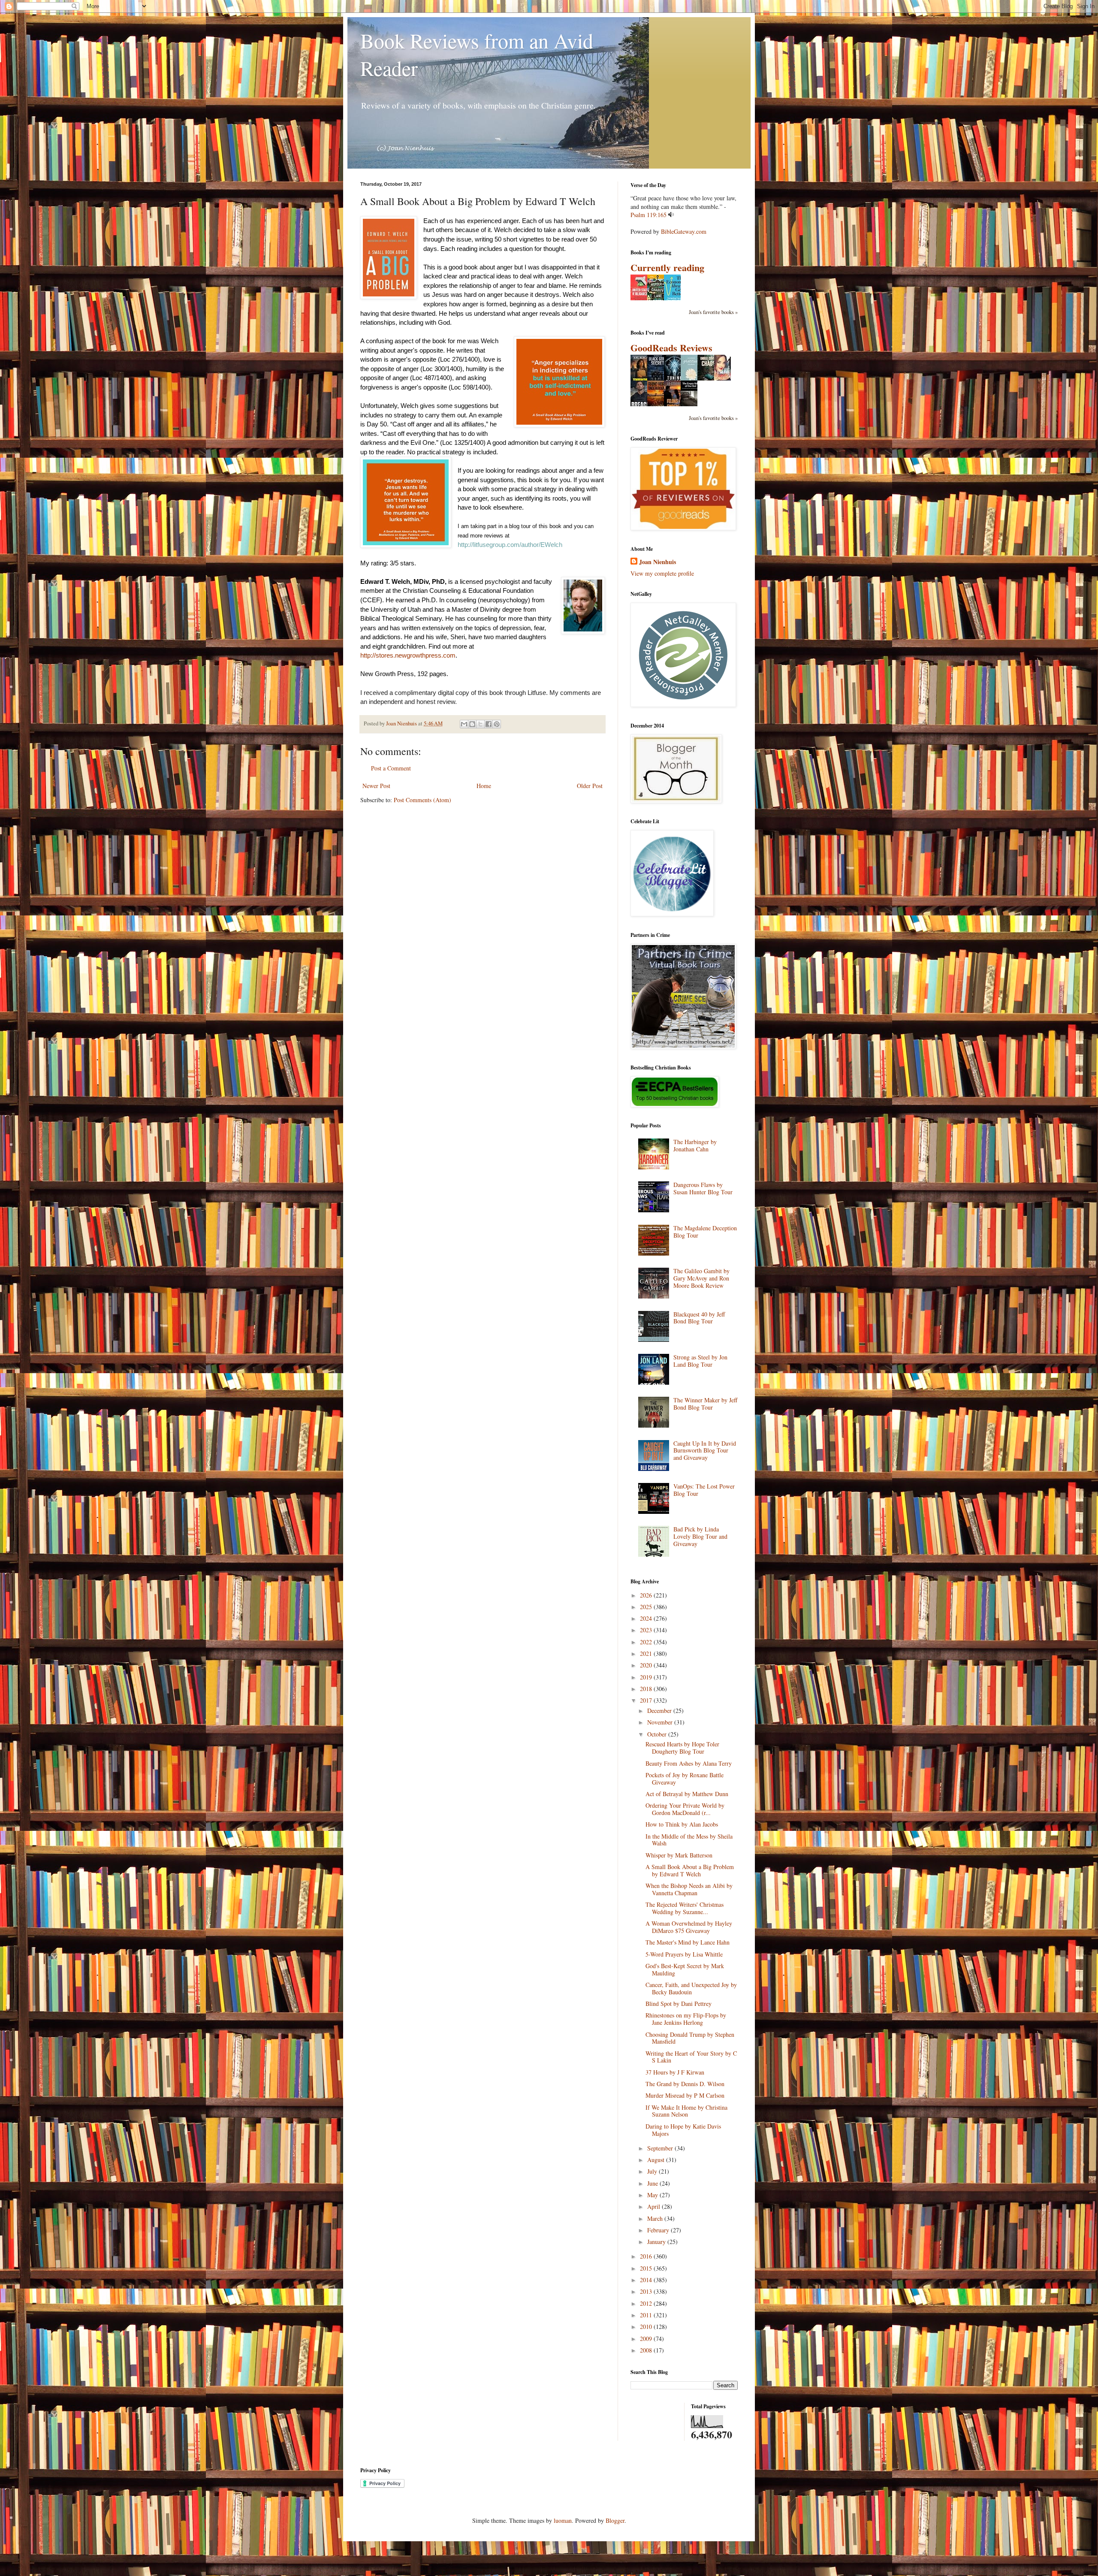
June (653, 2183)
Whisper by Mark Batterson (679, 1855)
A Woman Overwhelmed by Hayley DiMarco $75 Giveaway (689, 1927)
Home (484, 786)
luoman (563, 2520)
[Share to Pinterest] (497, 724)
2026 (647, 1595)
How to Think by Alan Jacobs (682, 1824)
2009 (647, 2339)
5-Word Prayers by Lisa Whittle (684, 1954)
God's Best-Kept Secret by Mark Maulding (685, 1969)
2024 (647, 1618)
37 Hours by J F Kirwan (675, 2072)
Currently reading (667, 267)
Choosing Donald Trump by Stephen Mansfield (690, 2038)
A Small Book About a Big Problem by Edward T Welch (690, 1870)
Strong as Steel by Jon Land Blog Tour (700, 1361)
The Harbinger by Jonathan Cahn (695, 1145)
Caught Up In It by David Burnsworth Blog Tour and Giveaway (705, 1451)
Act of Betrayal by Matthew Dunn (687, 1794)
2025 (647, 1607)
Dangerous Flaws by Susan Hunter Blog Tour (703, 1188)
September (661, 2148)
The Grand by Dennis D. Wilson (685, 2084)
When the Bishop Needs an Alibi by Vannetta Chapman (689, 1889)
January (657, 2242)
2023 (647, 1630)
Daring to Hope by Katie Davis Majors (683, 2130)
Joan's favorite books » (713, 312)
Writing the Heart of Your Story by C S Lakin (691, 2057)
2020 (647, 1665)
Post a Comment (391, 768)
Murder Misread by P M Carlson (685, 2095)
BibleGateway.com (684, 231)
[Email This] (464, 724)
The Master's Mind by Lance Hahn (688, 1942)
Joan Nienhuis (658, 562)
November (661, 1722)
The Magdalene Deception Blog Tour (705, 1232)
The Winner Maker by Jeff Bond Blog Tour (705, 1404)
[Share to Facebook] (489, 724)
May (653, 2195)
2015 (647, 2268)
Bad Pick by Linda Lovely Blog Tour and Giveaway (700, 1536)
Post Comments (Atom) (422, 800)
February (659, 2230)
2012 (647, 2303)
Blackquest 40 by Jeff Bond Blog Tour (699, 1318)
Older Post (590, 786)
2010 (647, 2327)
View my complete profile (662, 573)
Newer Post (376, 786)
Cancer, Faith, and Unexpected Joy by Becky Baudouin (691, 1988)
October (658, 1734)
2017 (647, 1700)
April (655, 2206)
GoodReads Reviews (671, 348)
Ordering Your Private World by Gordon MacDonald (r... (685, 1809)
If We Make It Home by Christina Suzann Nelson (686, 2111)
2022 (647, 1642)
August (657, 2160)
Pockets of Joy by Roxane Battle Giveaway (685, 1779)
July (653, 2171)
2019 (647, 1677)
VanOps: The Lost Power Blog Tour (704, 1490)
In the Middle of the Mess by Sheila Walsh (689, 1840)
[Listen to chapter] (671, 215)
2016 (647, 2256)
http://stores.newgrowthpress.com (408, 655)
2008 (647, 2350)
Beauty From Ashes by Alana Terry (689, 1763)
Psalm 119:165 (649, 215)
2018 (647, 1689)
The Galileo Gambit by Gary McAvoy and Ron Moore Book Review (701, 1278)
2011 (647, 2315)
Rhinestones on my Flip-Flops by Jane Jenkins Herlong (686, 2019)
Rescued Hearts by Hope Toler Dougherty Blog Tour (682, 1748)
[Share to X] (480, 724)
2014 (647, 2280)
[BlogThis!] (472, 724)
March (656, 2218)
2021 (647, 1653)
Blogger (615, 2520)
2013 (647, 2291)
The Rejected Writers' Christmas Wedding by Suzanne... (685, 1908)
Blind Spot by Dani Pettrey (679, 2004)
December (660, 1711)
